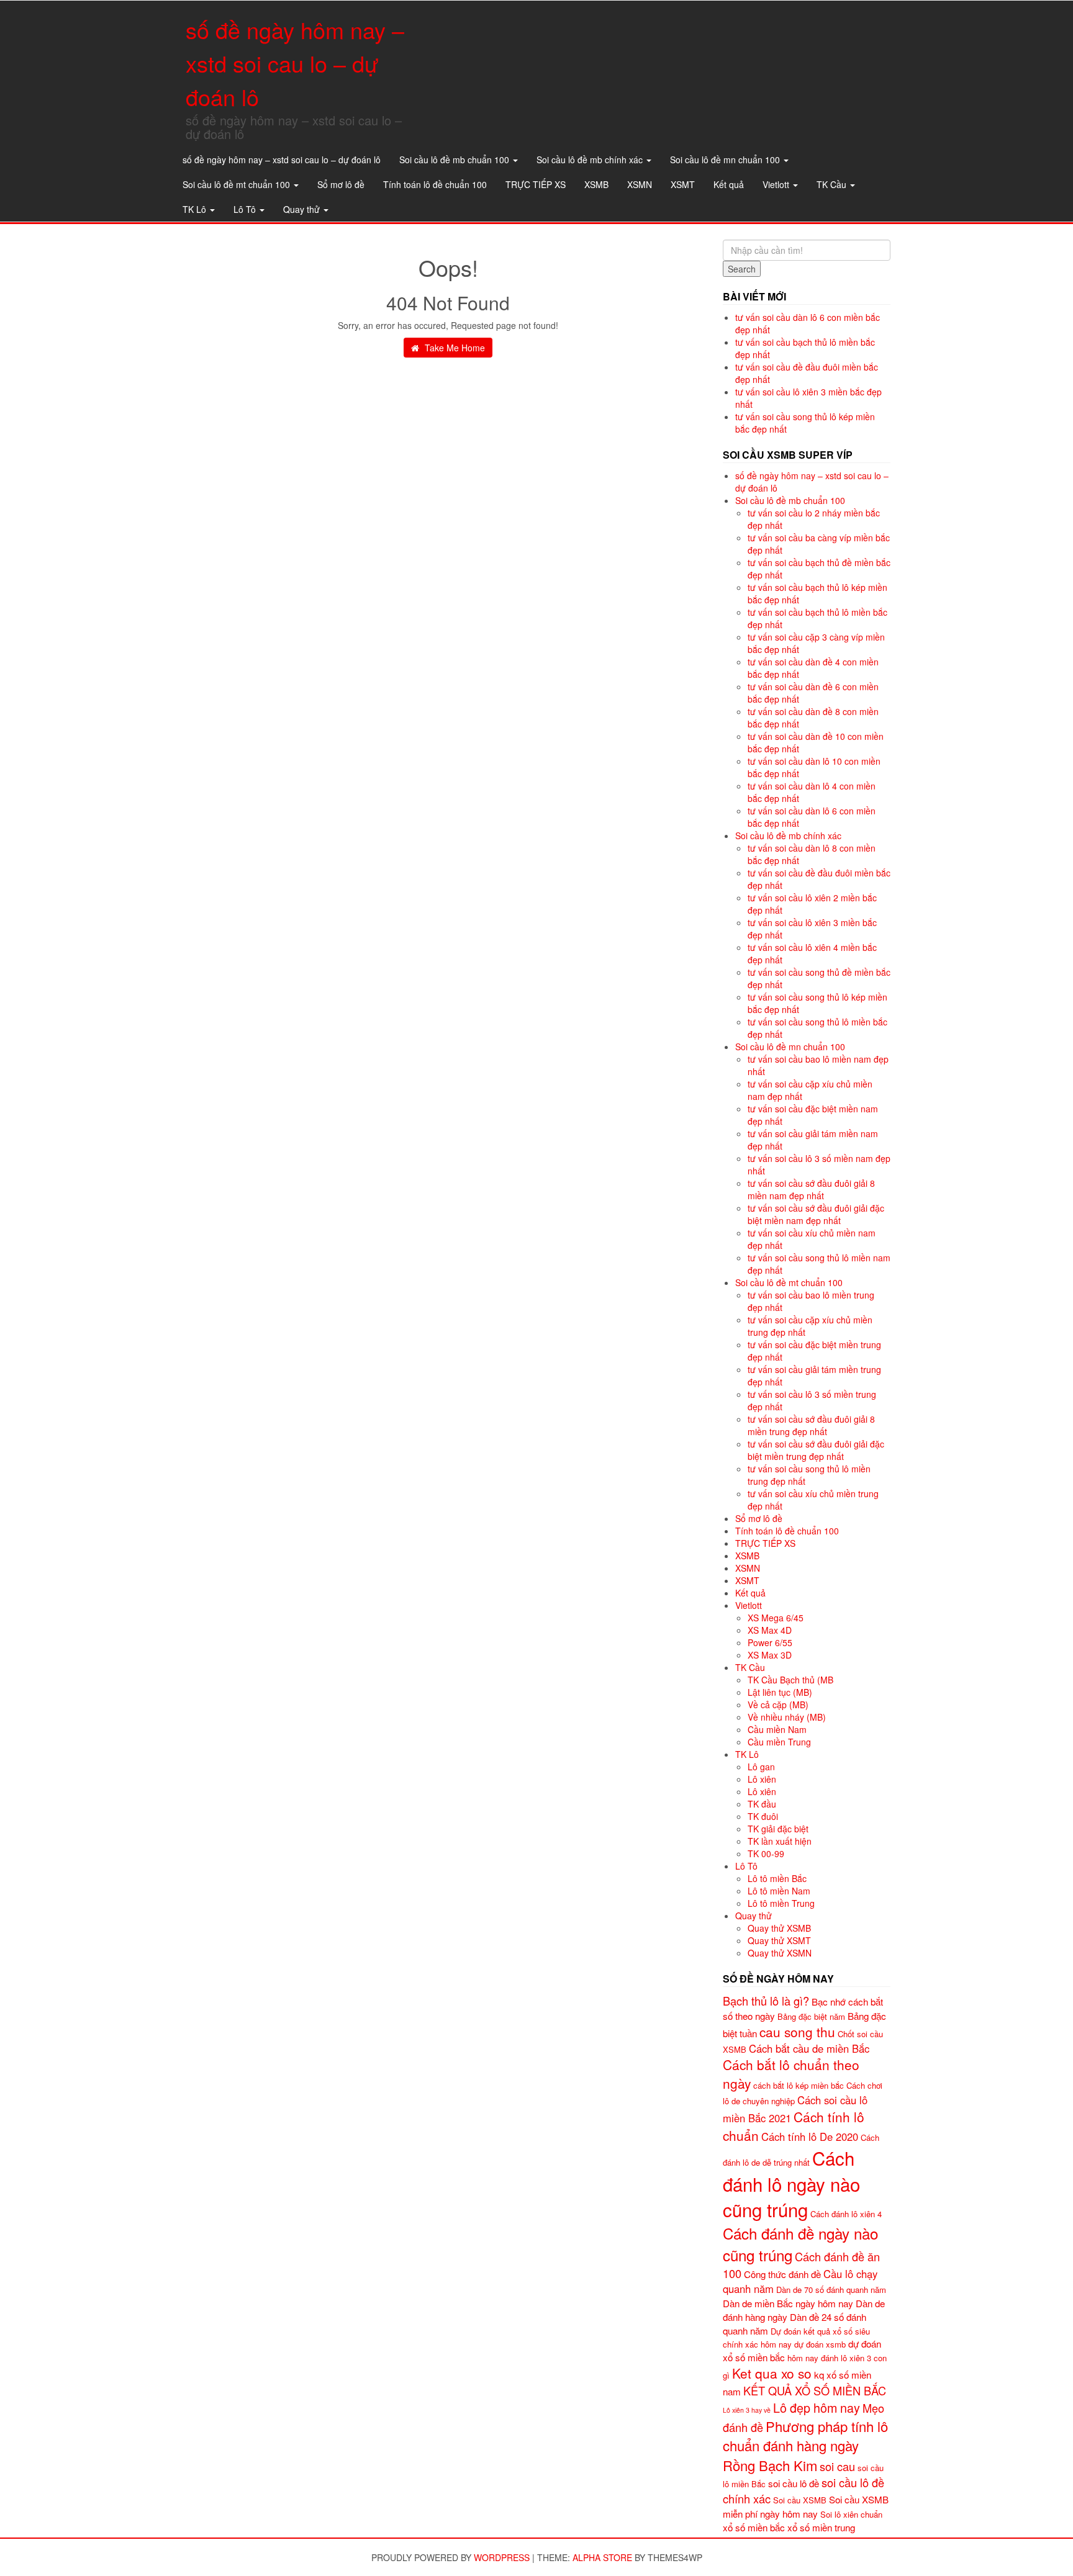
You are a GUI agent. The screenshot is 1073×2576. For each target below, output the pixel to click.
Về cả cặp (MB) (778, 1705)
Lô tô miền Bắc (777, 1878)
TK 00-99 (766, 1853)
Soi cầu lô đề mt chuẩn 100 (238, 184)
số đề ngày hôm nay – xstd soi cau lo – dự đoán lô (295, 63)
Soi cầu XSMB (800, 2500)
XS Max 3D (770, 1655)
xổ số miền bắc (754, 2527)
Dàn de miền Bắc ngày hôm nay (788, 2303)
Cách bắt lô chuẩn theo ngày (791, 2074)
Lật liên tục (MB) (780, 1692)
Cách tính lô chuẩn (794, 2126)
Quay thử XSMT (779, 1940)
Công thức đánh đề (782, 2274)
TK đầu (762, 1804)
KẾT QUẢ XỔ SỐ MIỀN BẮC (815, 2390)
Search (742, 269)
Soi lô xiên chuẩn (851, 2514)
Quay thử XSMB (779, 1928)
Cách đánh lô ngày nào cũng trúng (791, 2184)
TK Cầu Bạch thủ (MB (790, 1680)
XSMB (596, 184)
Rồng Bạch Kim (770, 2465)
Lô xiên (762, 1779)
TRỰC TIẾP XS (536, 184)
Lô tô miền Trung (781, 1903)
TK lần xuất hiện (780, 1841)
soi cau (837, 2466)
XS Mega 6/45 (776, 1618)
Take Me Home (454, 348)
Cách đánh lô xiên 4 (846, 2214)
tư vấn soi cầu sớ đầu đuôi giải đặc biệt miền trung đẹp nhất (816, 1450)
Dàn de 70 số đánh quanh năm (831, 2290)
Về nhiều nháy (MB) (787, 1717)
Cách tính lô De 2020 (810, 2137)
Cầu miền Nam (777, 1729)
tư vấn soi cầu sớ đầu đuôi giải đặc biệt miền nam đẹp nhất (816, 1214)
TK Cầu (833, 184)
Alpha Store (602, 2557)
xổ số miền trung (821, 2527)
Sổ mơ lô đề (341, 184)
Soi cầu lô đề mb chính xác (591, 160)
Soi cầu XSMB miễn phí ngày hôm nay (806, 2506)
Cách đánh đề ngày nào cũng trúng (800, 2244)
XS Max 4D (770, 1630)
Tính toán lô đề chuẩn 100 (435, 184)
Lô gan (761, 1767)
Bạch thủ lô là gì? (766, 2001)
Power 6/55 (770, 1642)
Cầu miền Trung (779, 1742)
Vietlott (777, 184)
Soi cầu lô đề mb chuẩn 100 (455, 160)
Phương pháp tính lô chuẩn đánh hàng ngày (805, 2436)
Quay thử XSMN (780, 1953)
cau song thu (797, 2032)
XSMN (640, 184)
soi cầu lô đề (794, 2483)
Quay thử (303, 209)
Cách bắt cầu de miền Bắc (809, 2048)
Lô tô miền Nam (779, 1891)
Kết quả (729, 184)
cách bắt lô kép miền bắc (799, 2085)
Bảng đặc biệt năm (811, 2016)
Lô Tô (246, 209)
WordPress (502, 2557)
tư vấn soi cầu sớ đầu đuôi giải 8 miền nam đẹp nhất (811, 1189)
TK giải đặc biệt (778, 1829)
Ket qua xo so (772, 2373)
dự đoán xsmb (820, 2344)
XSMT (683, 184)
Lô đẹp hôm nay (817, 2407)
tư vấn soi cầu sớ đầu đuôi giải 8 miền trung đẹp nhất (811, 1425)
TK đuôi (763, 1816)
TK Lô (196, 209)
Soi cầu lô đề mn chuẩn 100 (726, 160)
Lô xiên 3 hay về (747, 2410)
